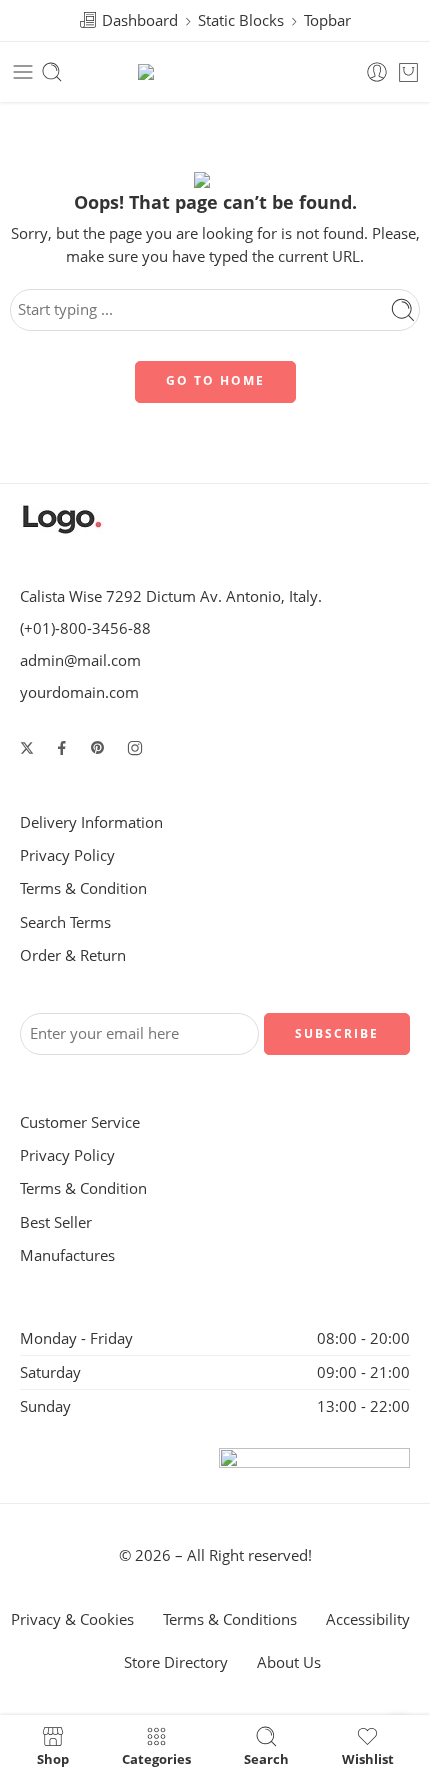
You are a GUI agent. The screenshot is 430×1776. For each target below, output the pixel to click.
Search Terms (65, 922)
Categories (156, 1758)
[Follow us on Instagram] (135, 748)
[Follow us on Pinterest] (98, 748)
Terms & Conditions (230, 1619)
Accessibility (368, 1619)
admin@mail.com (80, 660)
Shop (53, 1758)
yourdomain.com (79, 692)
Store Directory (176, 1662)
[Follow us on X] (27, 748)
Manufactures (67, 1255)
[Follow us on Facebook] (62, 748)
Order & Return (73, 955)
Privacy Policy (67, 855)
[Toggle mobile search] (52, 72)
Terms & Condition (83, 888)
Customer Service (80, 1122)
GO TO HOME (215, 380)
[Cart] (408, 72)
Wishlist (368, 1758)
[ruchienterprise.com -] (215, 72)
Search (266, 1758)
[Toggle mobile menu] (23, 72)
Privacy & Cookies (72, 1619)
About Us (289, 1662)
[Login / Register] (377, 72)
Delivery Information (91, 822)
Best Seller (56, 1222)
